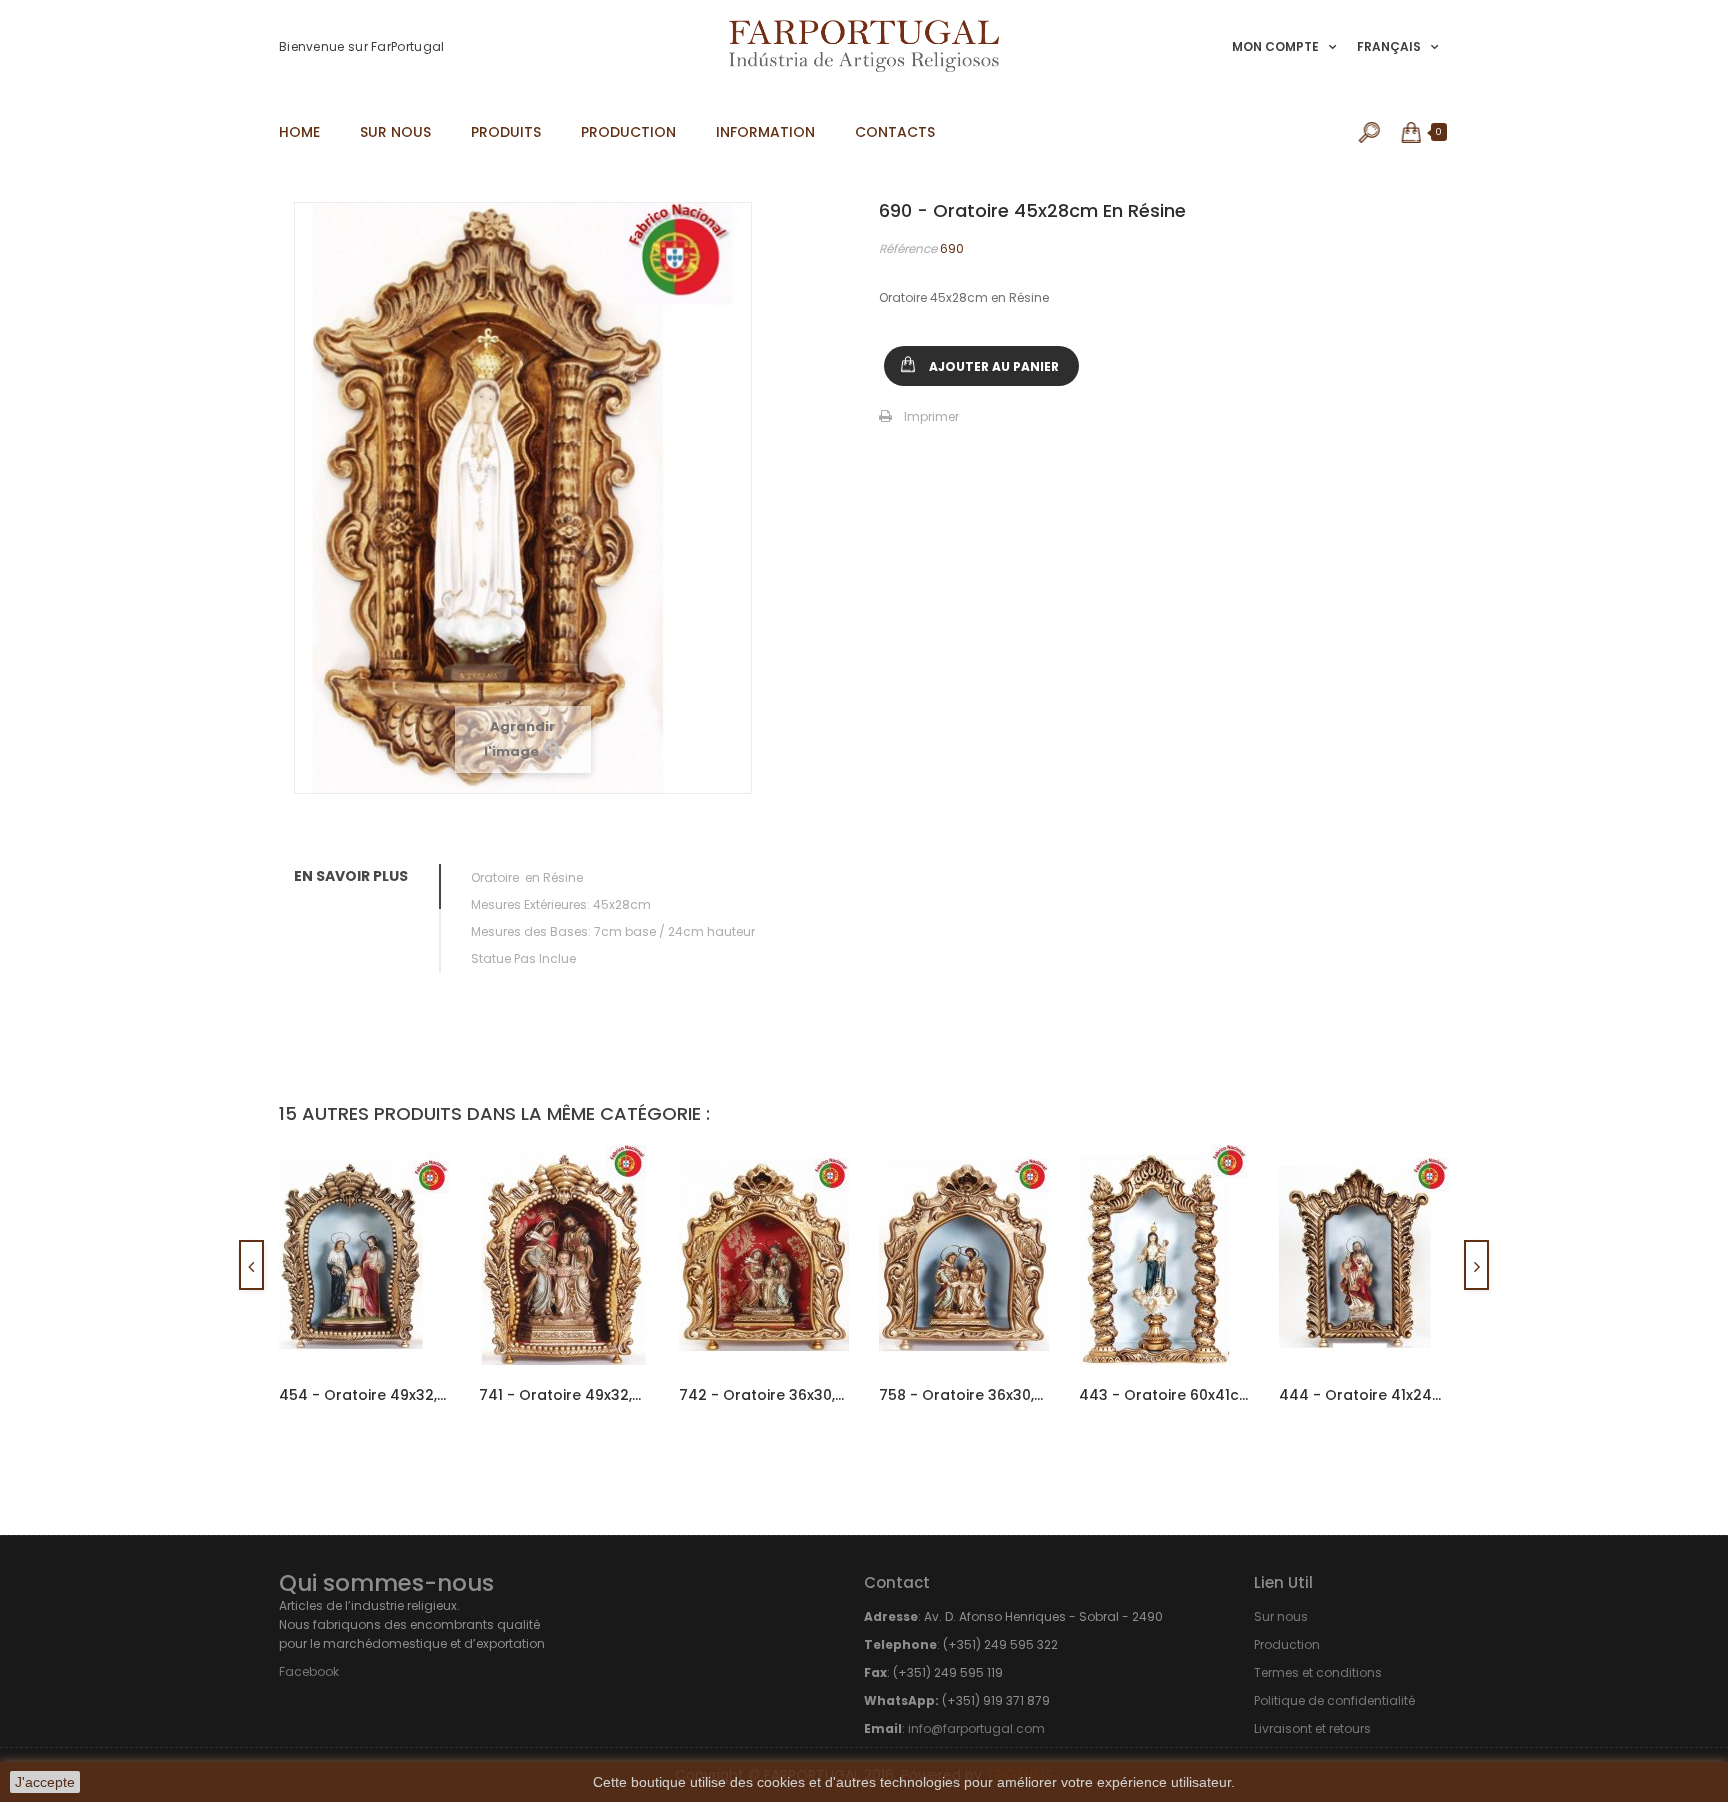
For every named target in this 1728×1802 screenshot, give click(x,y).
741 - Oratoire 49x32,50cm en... (564, 1395)
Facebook (309, 1671)
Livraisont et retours (1312, 1728)
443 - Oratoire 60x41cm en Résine (1164, 1395)
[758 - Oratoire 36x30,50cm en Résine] (964, 1255)
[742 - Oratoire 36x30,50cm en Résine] (764, 1255)
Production (1287, 1644)
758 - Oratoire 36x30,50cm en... (964, 1395)
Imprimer (931, 416)
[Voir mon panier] (1412, 132)
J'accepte (45, 1782)
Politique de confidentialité (1334, 1700)
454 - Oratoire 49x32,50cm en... (364, 1395)
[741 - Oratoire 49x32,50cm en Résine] (564, 1255)
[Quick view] (416, 1197)
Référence (908, 248)
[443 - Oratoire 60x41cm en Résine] (1164, 1255)
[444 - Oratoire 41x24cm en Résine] (1364, 1255)
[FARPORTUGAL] (864, 46)
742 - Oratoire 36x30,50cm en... (764, 1395)
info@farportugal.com (976, 1728)
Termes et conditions (1318, 1672)
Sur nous (1281, 1616)
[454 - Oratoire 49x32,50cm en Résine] (364, 1255)
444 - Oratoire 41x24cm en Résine (1364, 1395)
